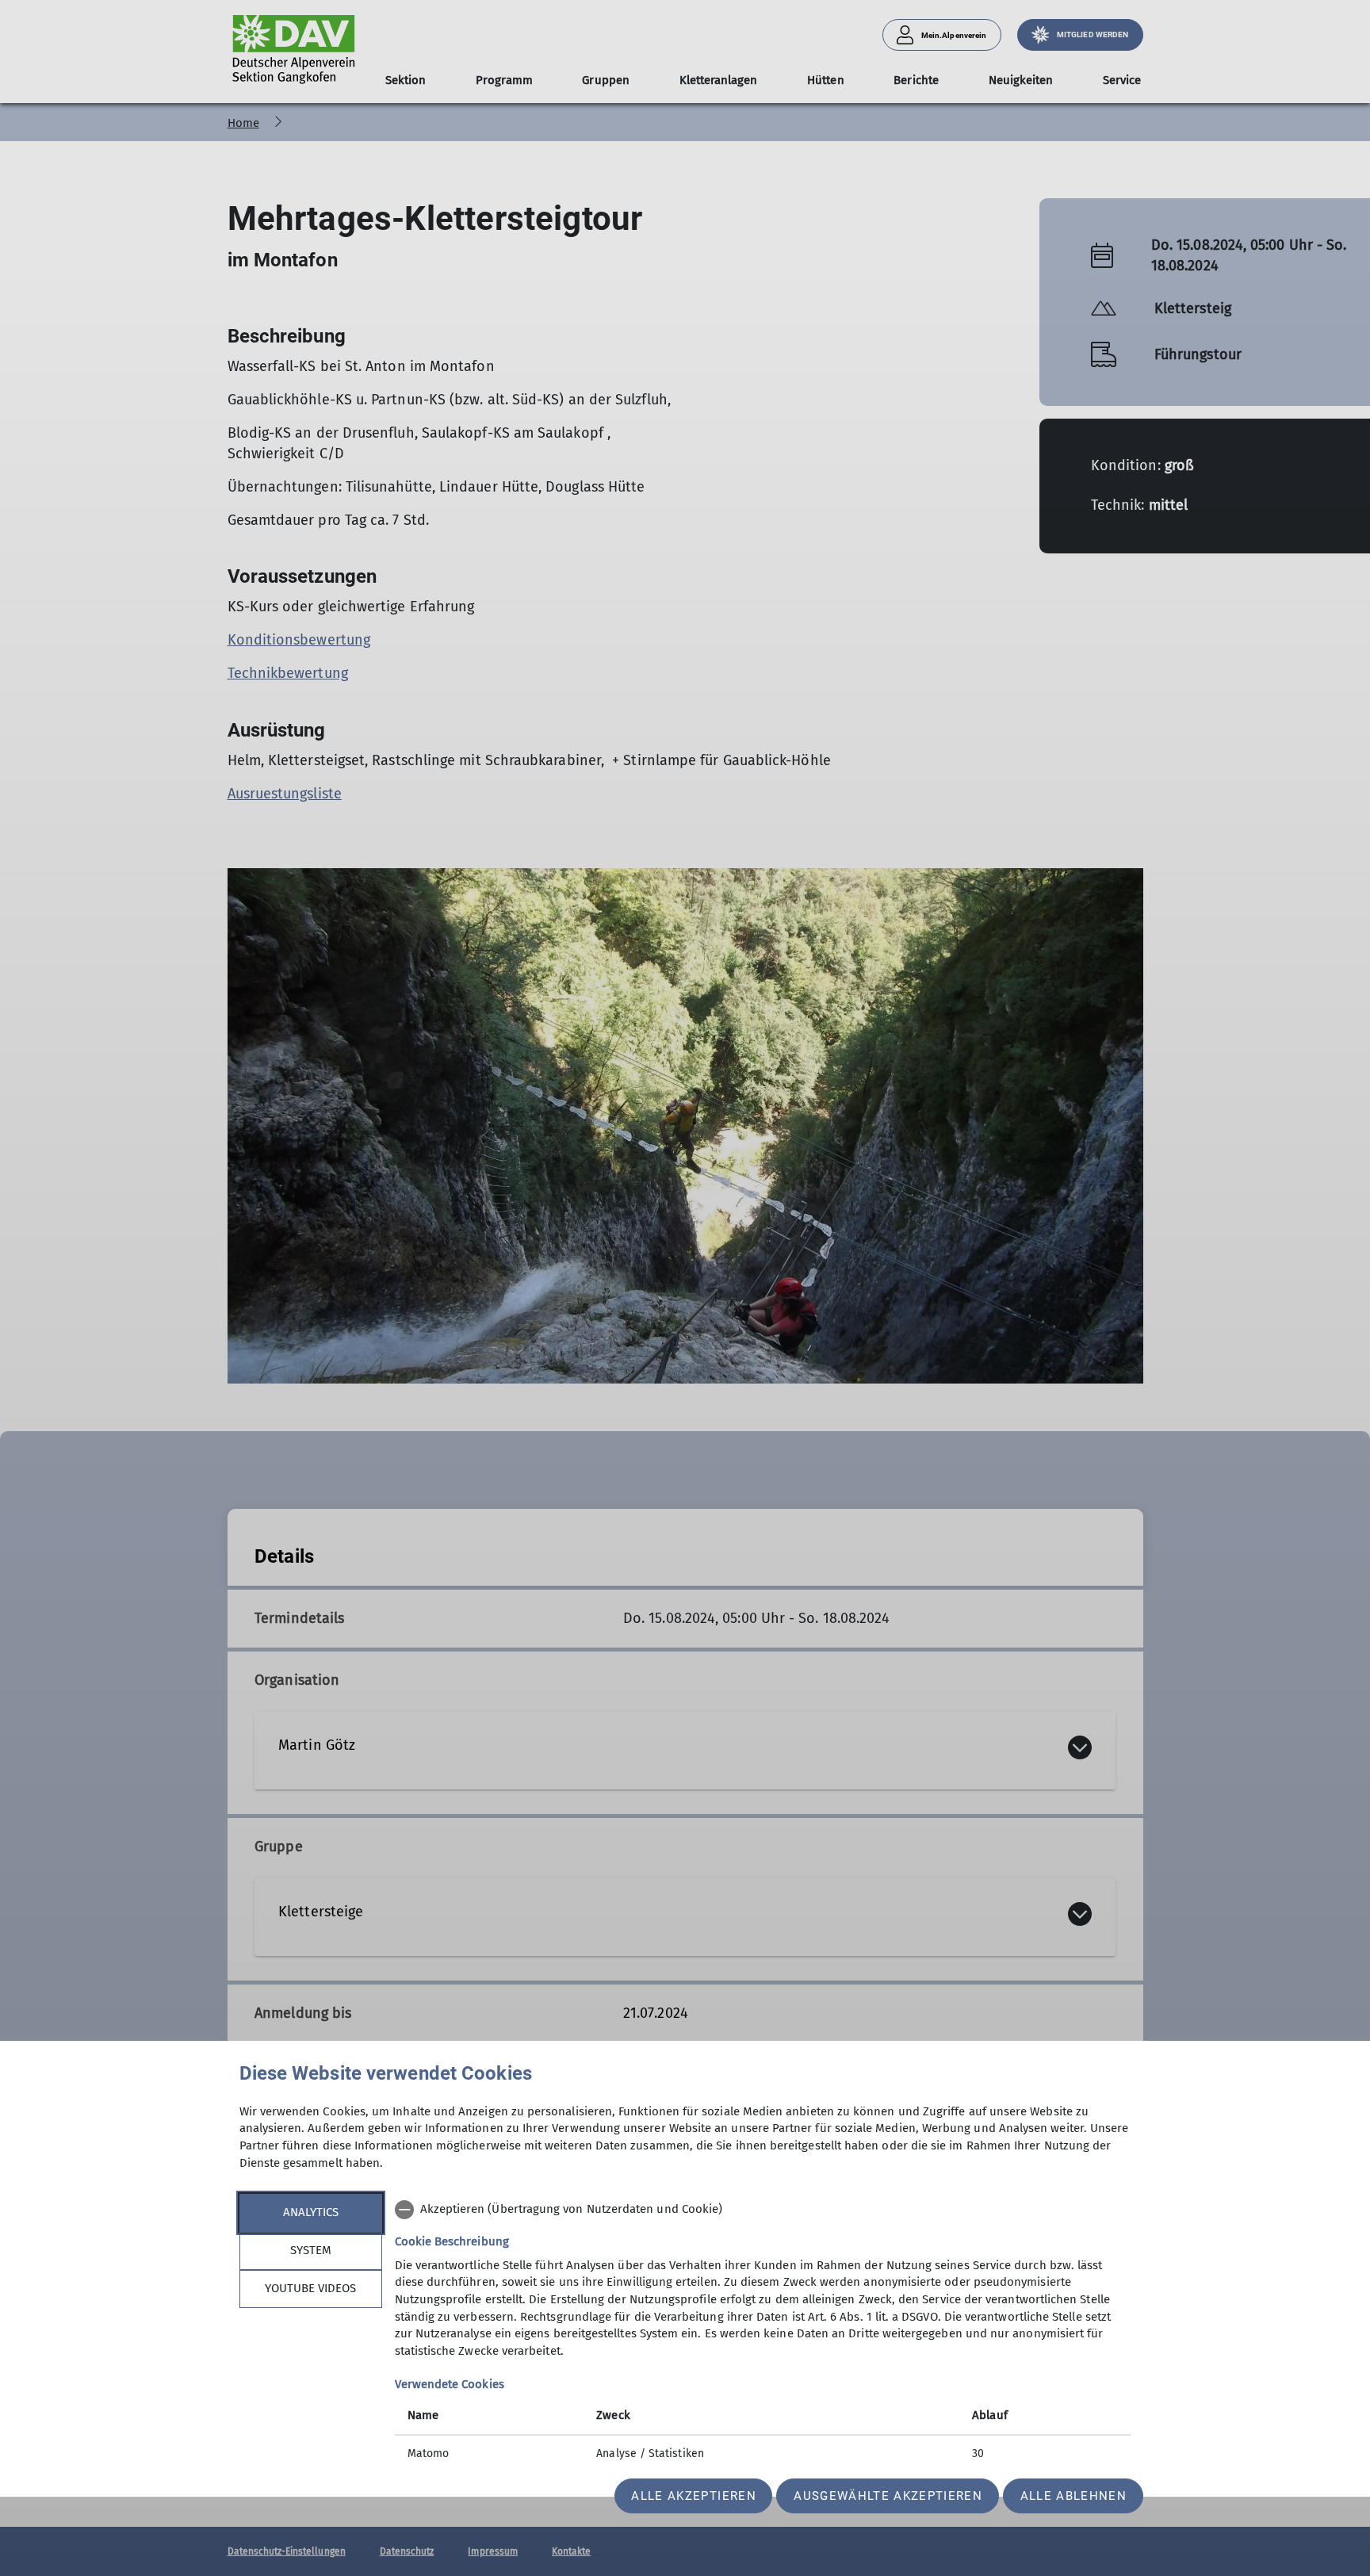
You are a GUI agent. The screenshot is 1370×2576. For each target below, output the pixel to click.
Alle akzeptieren (693, 2496)
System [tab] (311, 2250)
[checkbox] (763, 2210)
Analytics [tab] (311, 2212)
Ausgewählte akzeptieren (888, 2496)
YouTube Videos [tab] (310, 2288)
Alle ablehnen (1073, 2496)
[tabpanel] (763, 2333)
